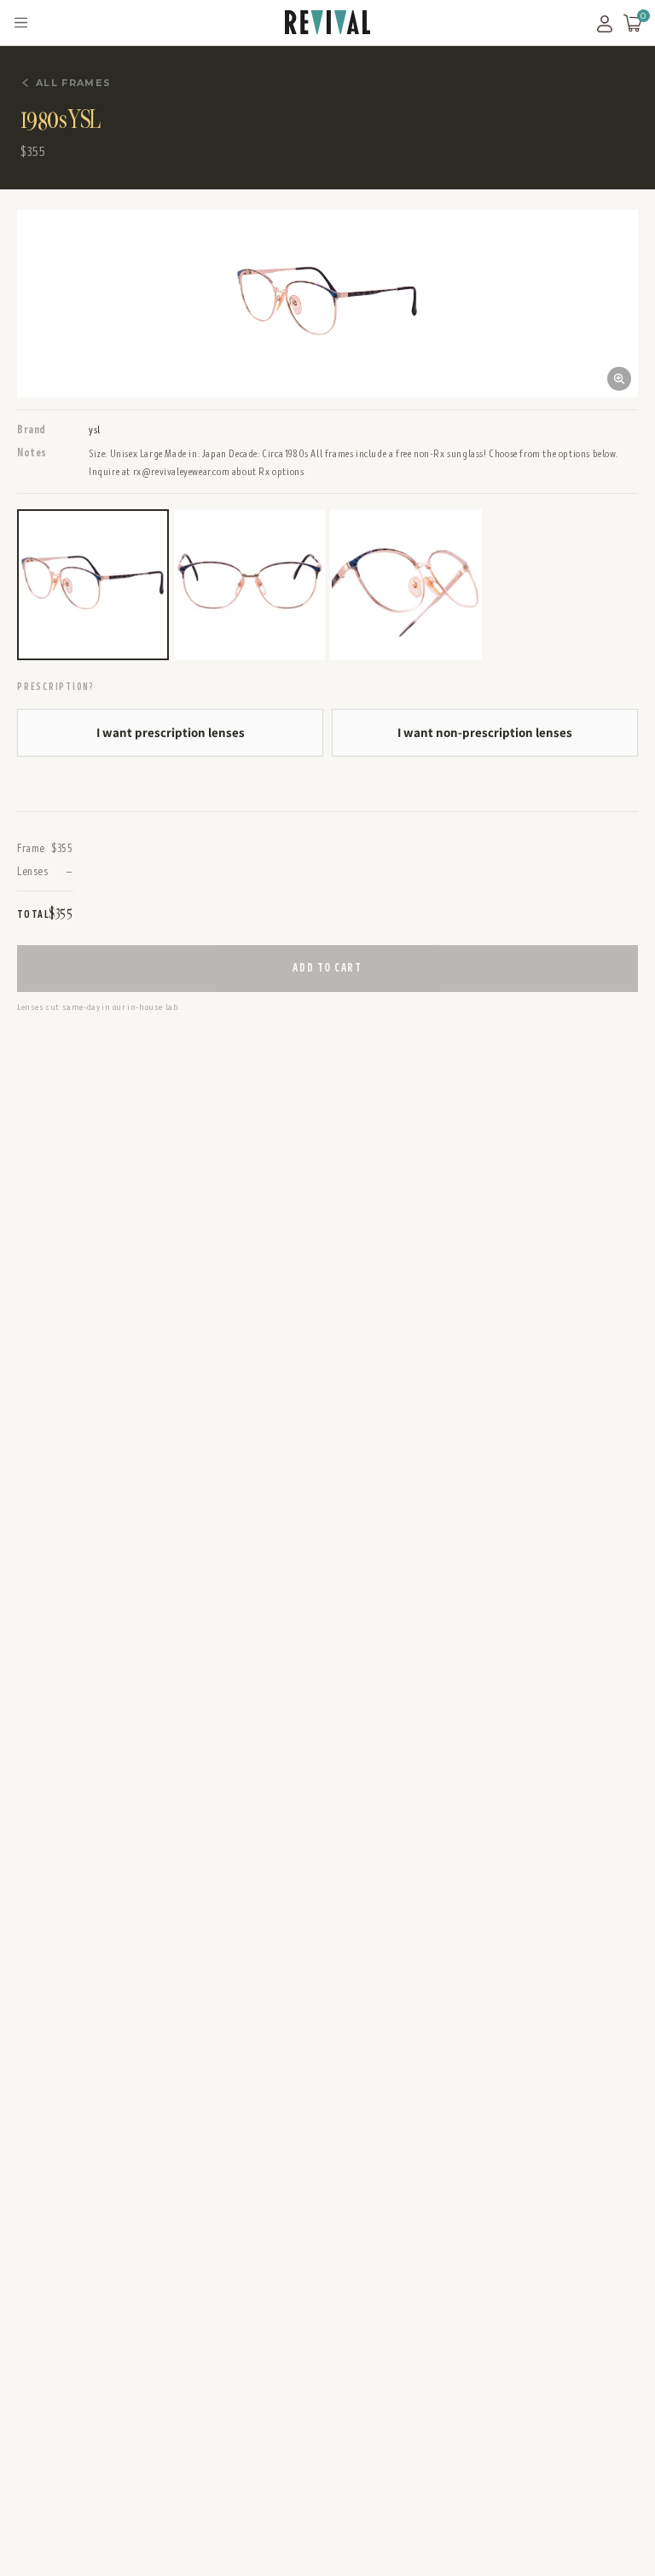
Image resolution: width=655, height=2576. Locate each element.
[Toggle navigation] (21, 23)
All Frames (73, 83)
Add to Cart (327, 968)
